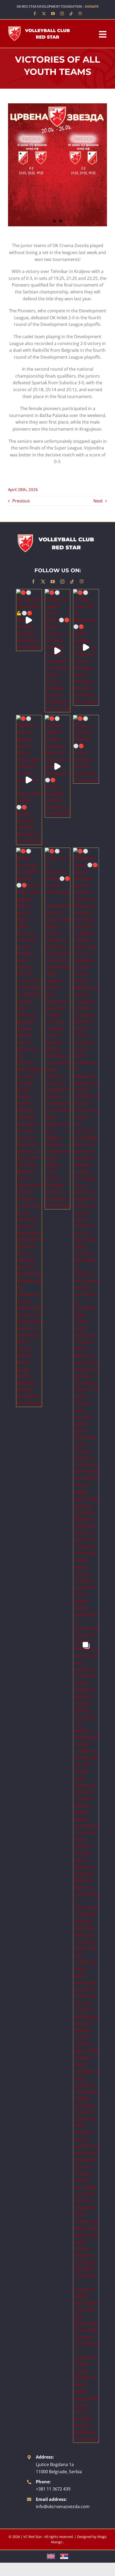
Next (98, 501)
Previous (21, 501)
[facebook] (35, 14)
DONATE (92, 7)
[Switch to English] (51, 2556)
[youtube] (53, 14)
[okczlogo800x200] (40, 28)
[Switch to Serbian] (64, 2556)
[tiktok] (71, 14)
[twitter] (44, 14)
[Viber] (80, 14)
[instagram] (62, 14)
